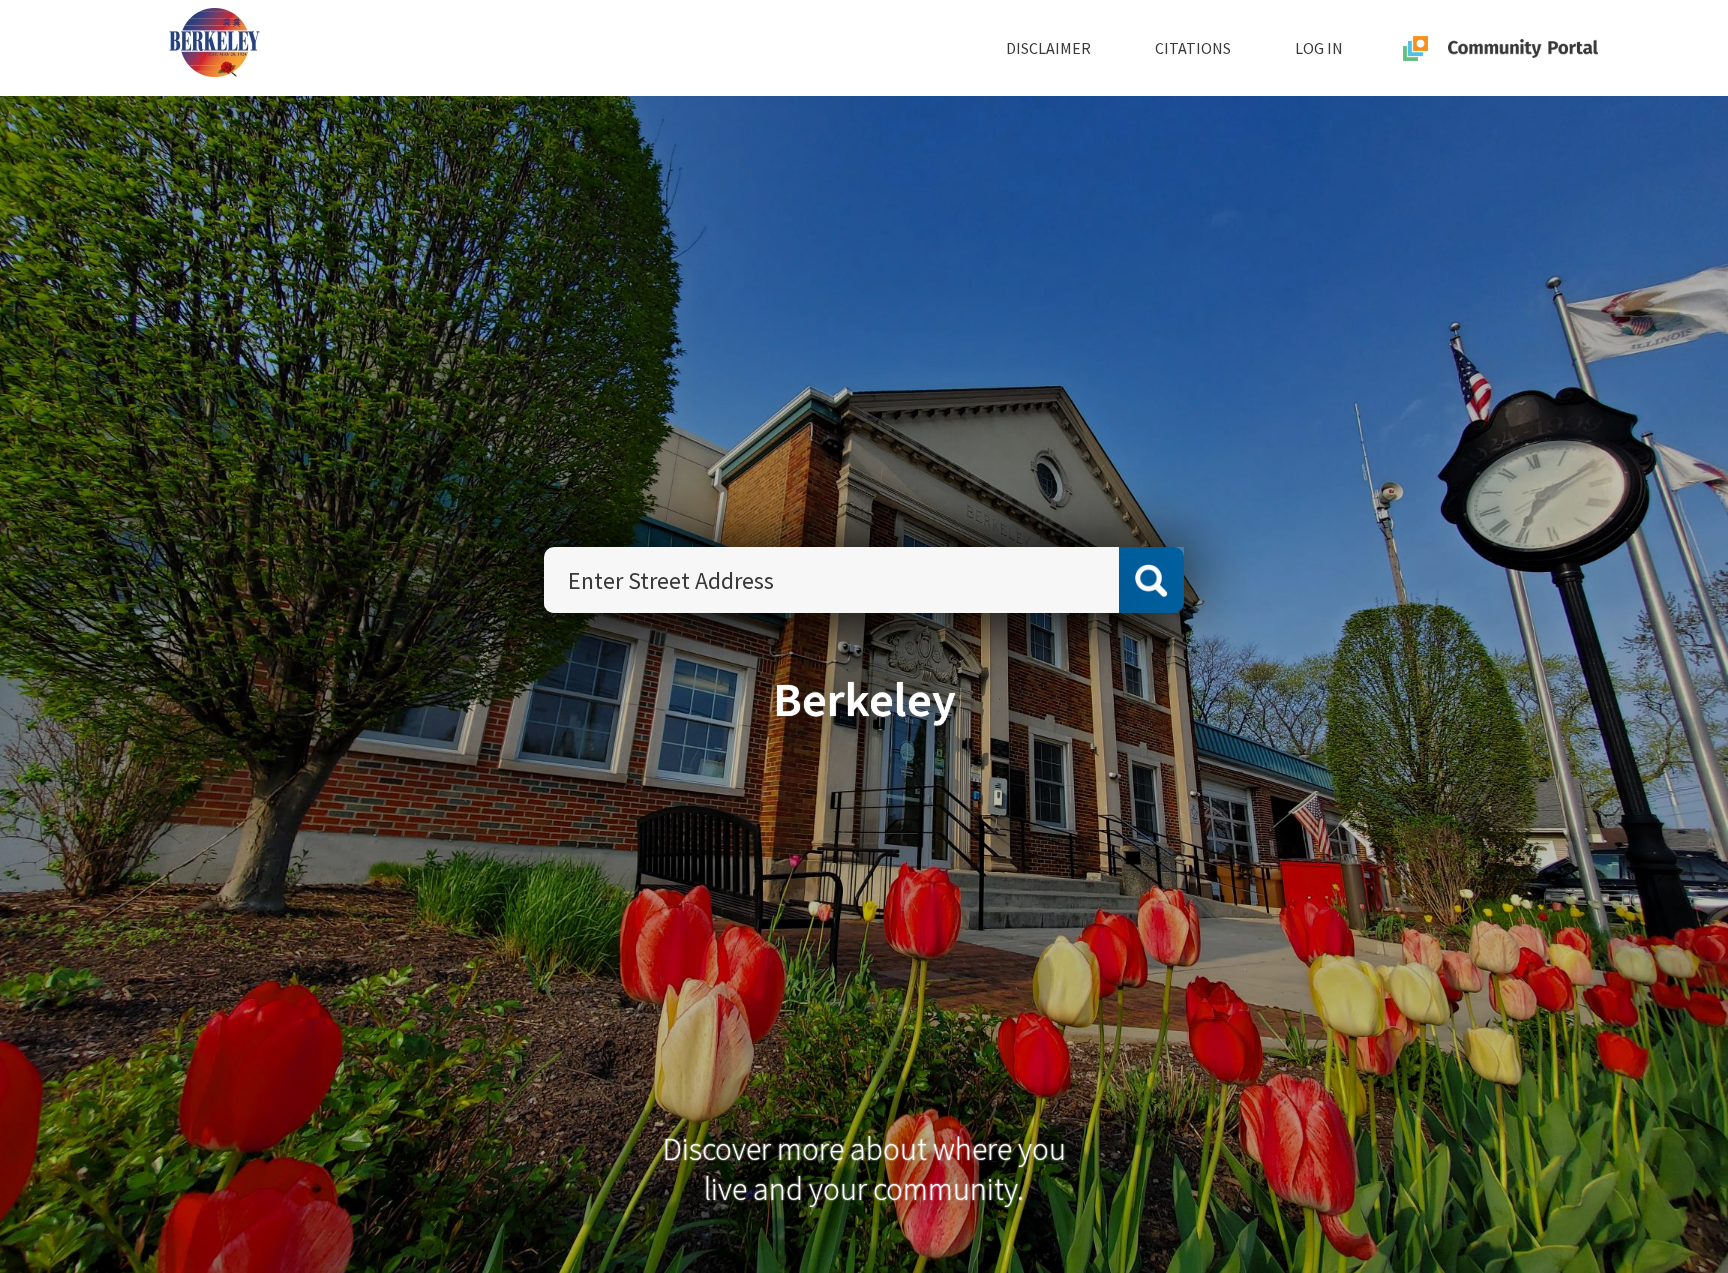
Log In (1319, 48)
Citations (1193, 48)
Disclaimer (1048, 48)
